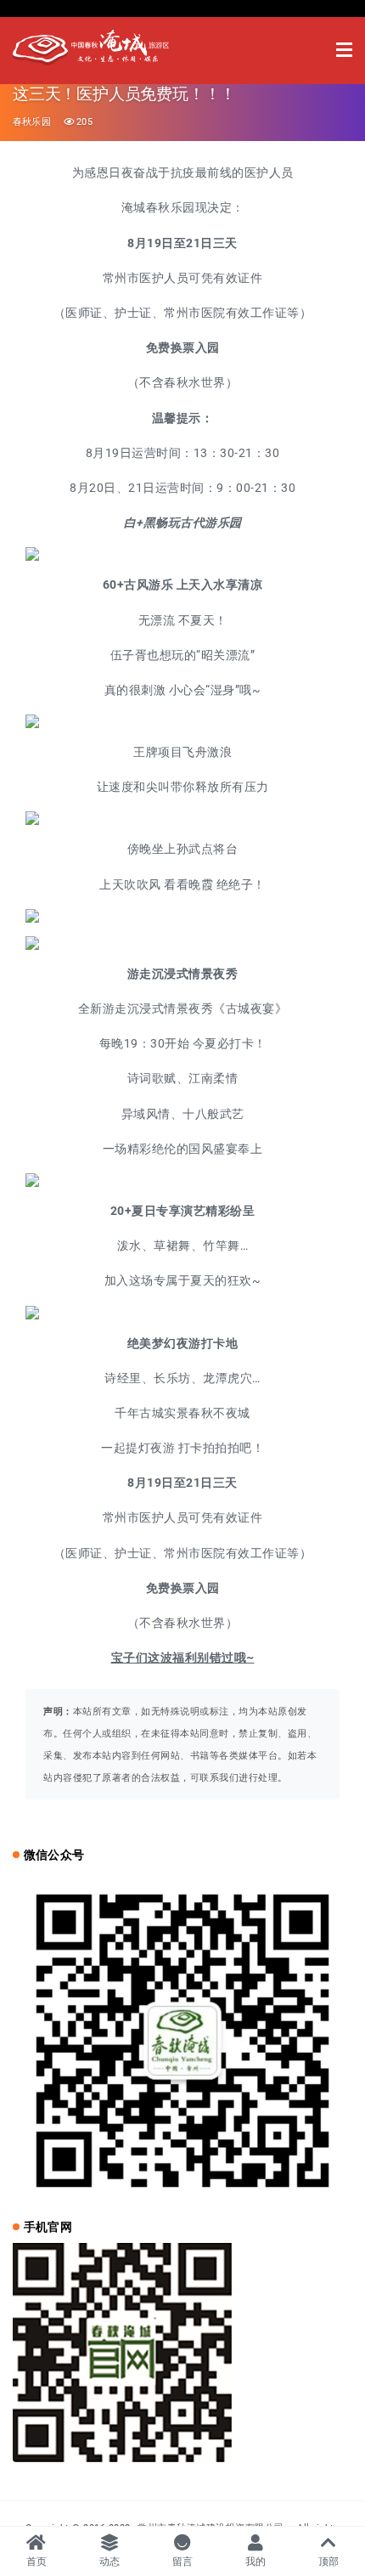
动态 (110, 2562)
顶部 (329, 2562)
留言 (183, 2562)
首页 (37, 2562)
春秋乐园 (32, 122)
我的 (256, 2562)
